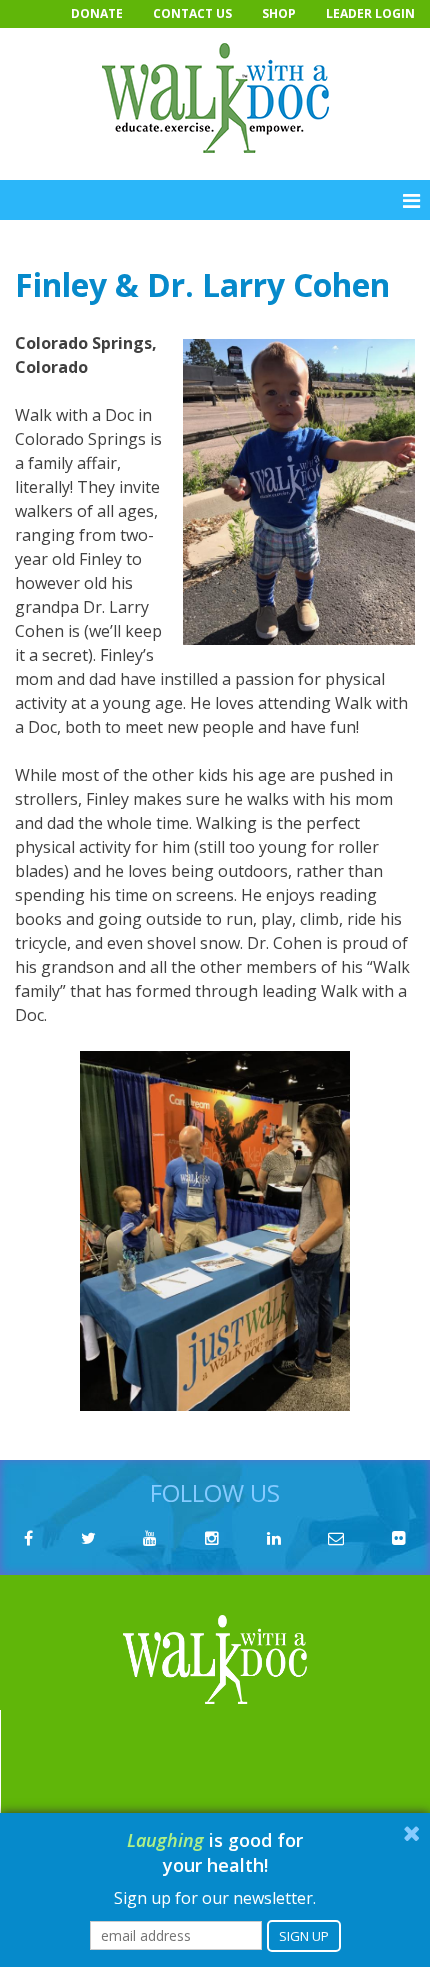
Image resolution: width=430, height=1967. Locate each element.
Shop (279, 13)
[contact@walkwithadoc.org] (336, 1538)
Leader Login (370, 13)
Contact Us (192, 13)
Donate (97, 13)
